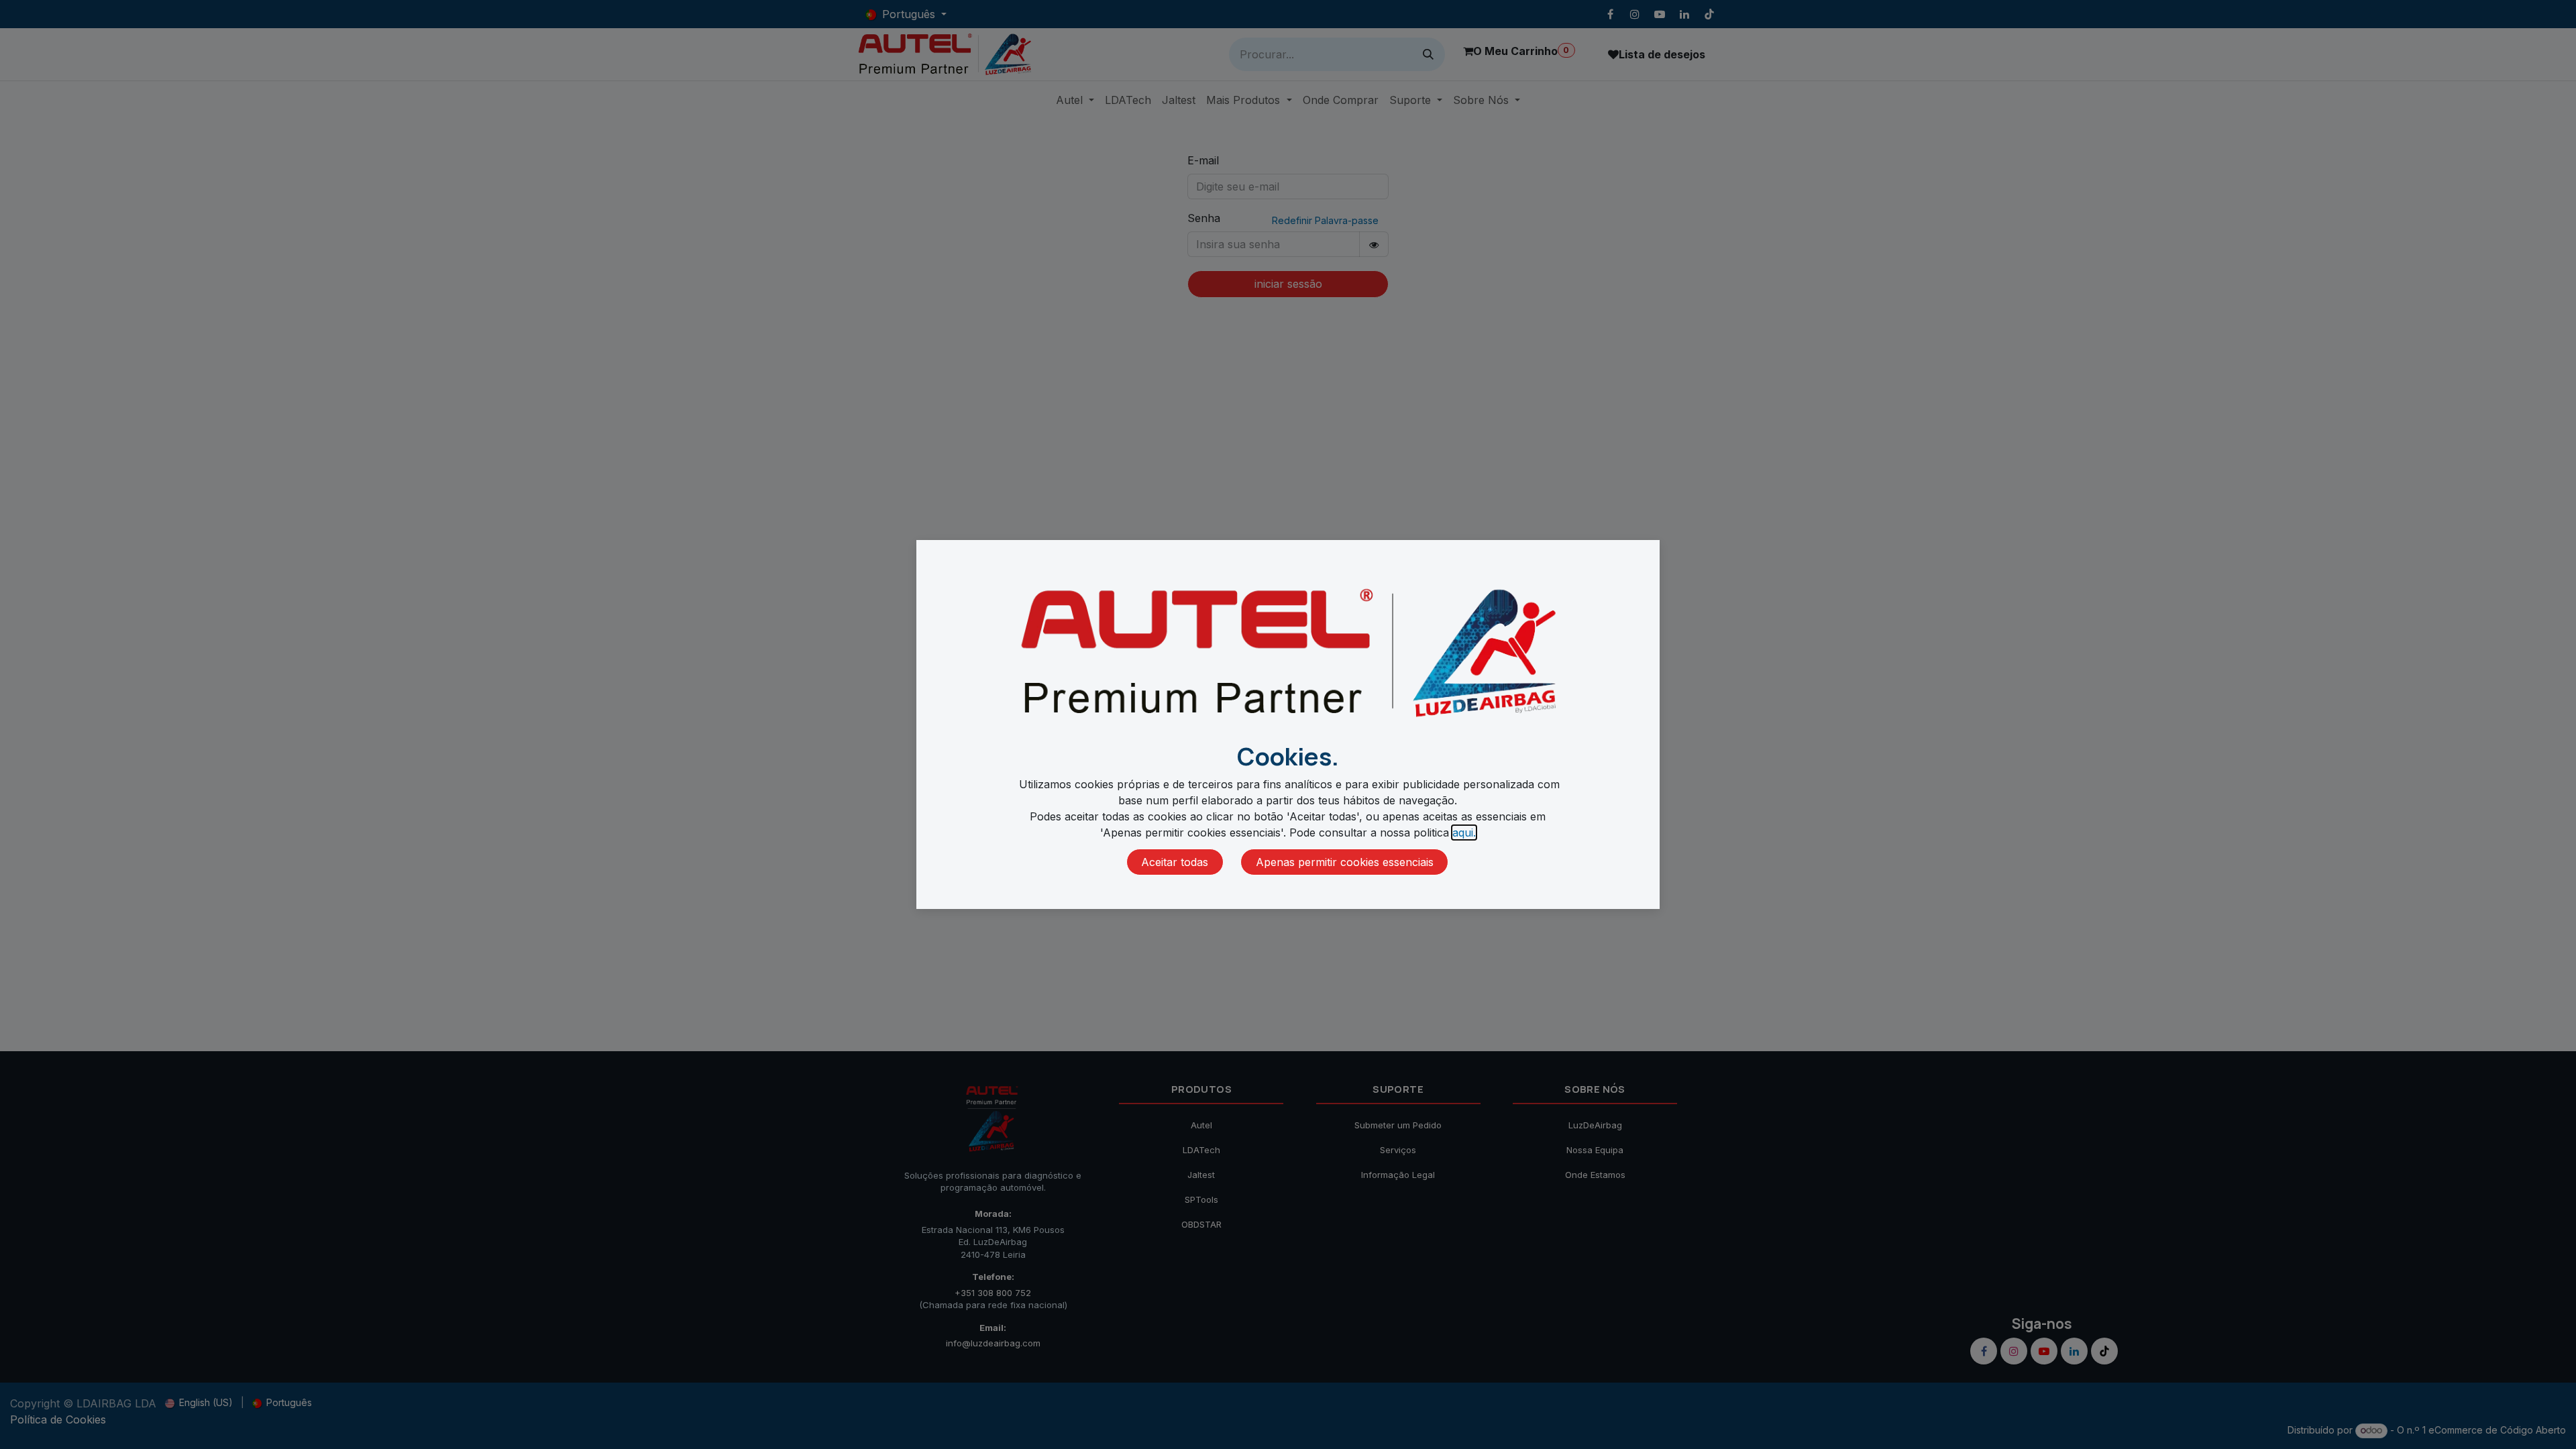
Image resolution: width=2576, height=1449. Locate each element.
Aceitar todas (1175, 862)
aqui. (1464, 833)
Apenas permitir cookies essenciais (1345, 862)
